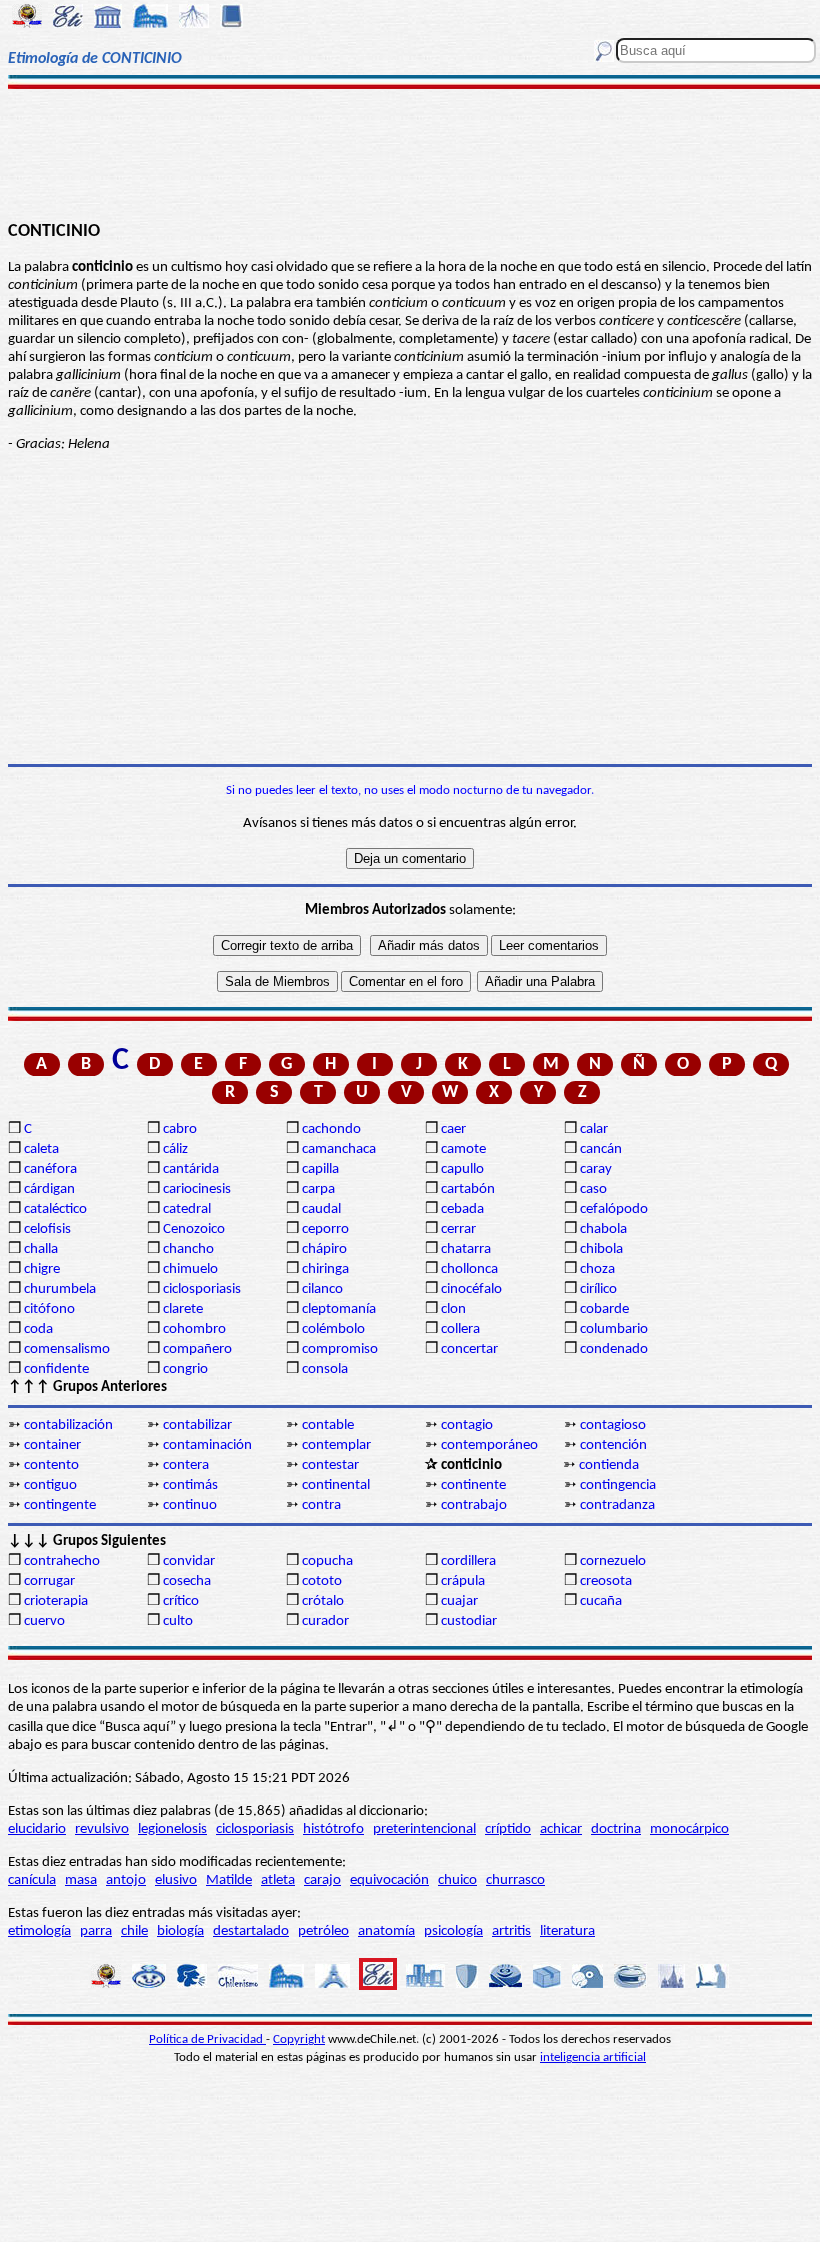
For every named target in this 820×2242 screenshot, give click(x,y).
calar (594, 1129)
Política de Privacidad (207, 2039)
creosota (606, 1581)
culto (178, 1621)
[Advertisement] (410, 152)
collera (460, 1329)
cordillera (468, 1561)
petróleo (323, 1931)
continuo (190, 1505)
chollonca (469, 1269)
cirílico (598, 1289)
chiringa (325, 1269)
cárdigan (49, 1189)
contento (51, 1465)
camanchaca (339, 1149)
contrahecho (62, 1561)
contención (613, 1445)
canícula (32, 1880)
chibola (601, 1249)
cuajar (459, 1601)
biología (180, 1931)
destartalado (251, 1931)
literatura (567, 1931)
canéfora (50, 1169)
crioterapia (56, 1601)
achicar (561, 1829)
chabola (603, 1229)
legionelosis (172, 1829)
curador (325, 1621)
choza (597, 1269)
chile (134, 1931)
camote (463, 1149)
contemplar (336, 1445)
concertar (469, 1349)
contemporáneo (489, 1445)
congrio (185, 1369)
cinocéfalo (471, 1289)
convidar (189, 1561)
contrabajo (474, 1505)
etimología (39, 1931)
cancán (601, 1149)
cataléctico (55, 1209)
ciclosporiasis (202, 1289)
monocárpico (689, 1829)
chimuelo (190, 1269)
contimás (190, 1485)
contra (321, 1505)
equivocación (389, 1880)
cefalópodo (614, 1209)
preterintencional (424, 1829)
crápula (463, 1581)
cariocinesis (197, 1189)
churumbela (60, 1289)
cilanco (322, 1289)
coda (38, 1329)
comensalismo (67, 1349)
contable (328, 1425)
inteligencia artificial (593, 2057)
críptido (508, 1829)
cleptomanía (339, 1309)
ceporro (325, 1229)
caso (593, 1189)
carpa (318, 1189)
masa (81, 1880)
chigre (42, 1269)
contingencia (618, 1485)
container (52, 1445)
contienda (609, 1465)
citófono (49, 1309)
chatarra (466, 1249)
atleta (278, 1880)
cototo (322, 1581)
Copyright (299, 2039)
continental (336, 1485)
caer (453, 1129)
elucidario (37, 1829)
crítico (181, 1601)
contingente (60, 1505)
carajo (322, 1880)
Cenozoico (194, 1229)
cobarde (604, 1309)
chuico (457, 1880)
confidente (56, 1369)
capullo (462, 1169)
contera (186, 1465)
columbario (614, 1329)
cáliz (175, 1149)
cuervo (44, 1621)
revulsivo (102, 1829)
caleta (41, 1149)
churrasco (515, 1880)
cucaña (601, 1601)
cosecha (187, 1581)
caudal (321, 1209)
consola (325, 1369)
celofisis (47, 1229)
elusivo (176, 1880)
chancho (188, 1249)
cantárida (191, 1169)
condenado (614, 1349)
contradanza (617, 1505)
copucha (327, 1561)
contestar (330, 1465)
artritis (511, 1931)
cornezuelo (613, 1561)
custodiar (469, 1621)
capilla (320, 1169)
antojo (126, 1880)
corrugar (49, 1581)
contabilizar (197, 1425)
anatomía (386, 1931)
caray (596, 1169)
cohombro (194, 1329)
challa (41, 1249)
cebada (462, 1209)
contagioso (613, 1425)
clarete (183, 1309)
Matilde (229, 1880)
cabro (180, 1129)
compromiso (340, 1349)
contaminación (207, 1445)
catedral (187, 1209)
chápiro (324, 1249)
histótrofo (333, 1829)
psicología (453, 1931)
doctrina (616, 1829)
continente (473, 1485)
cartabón (468, 1189)
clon (453, 1309)
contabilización (68, 1425)
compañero (197, 1349)
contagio (467, 1425)
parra (96, 1931)
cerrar (458, 1229)
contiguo (50, 1485)
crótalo (323, 1601)
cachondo (331, 1129)
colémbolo (333, 1329)
